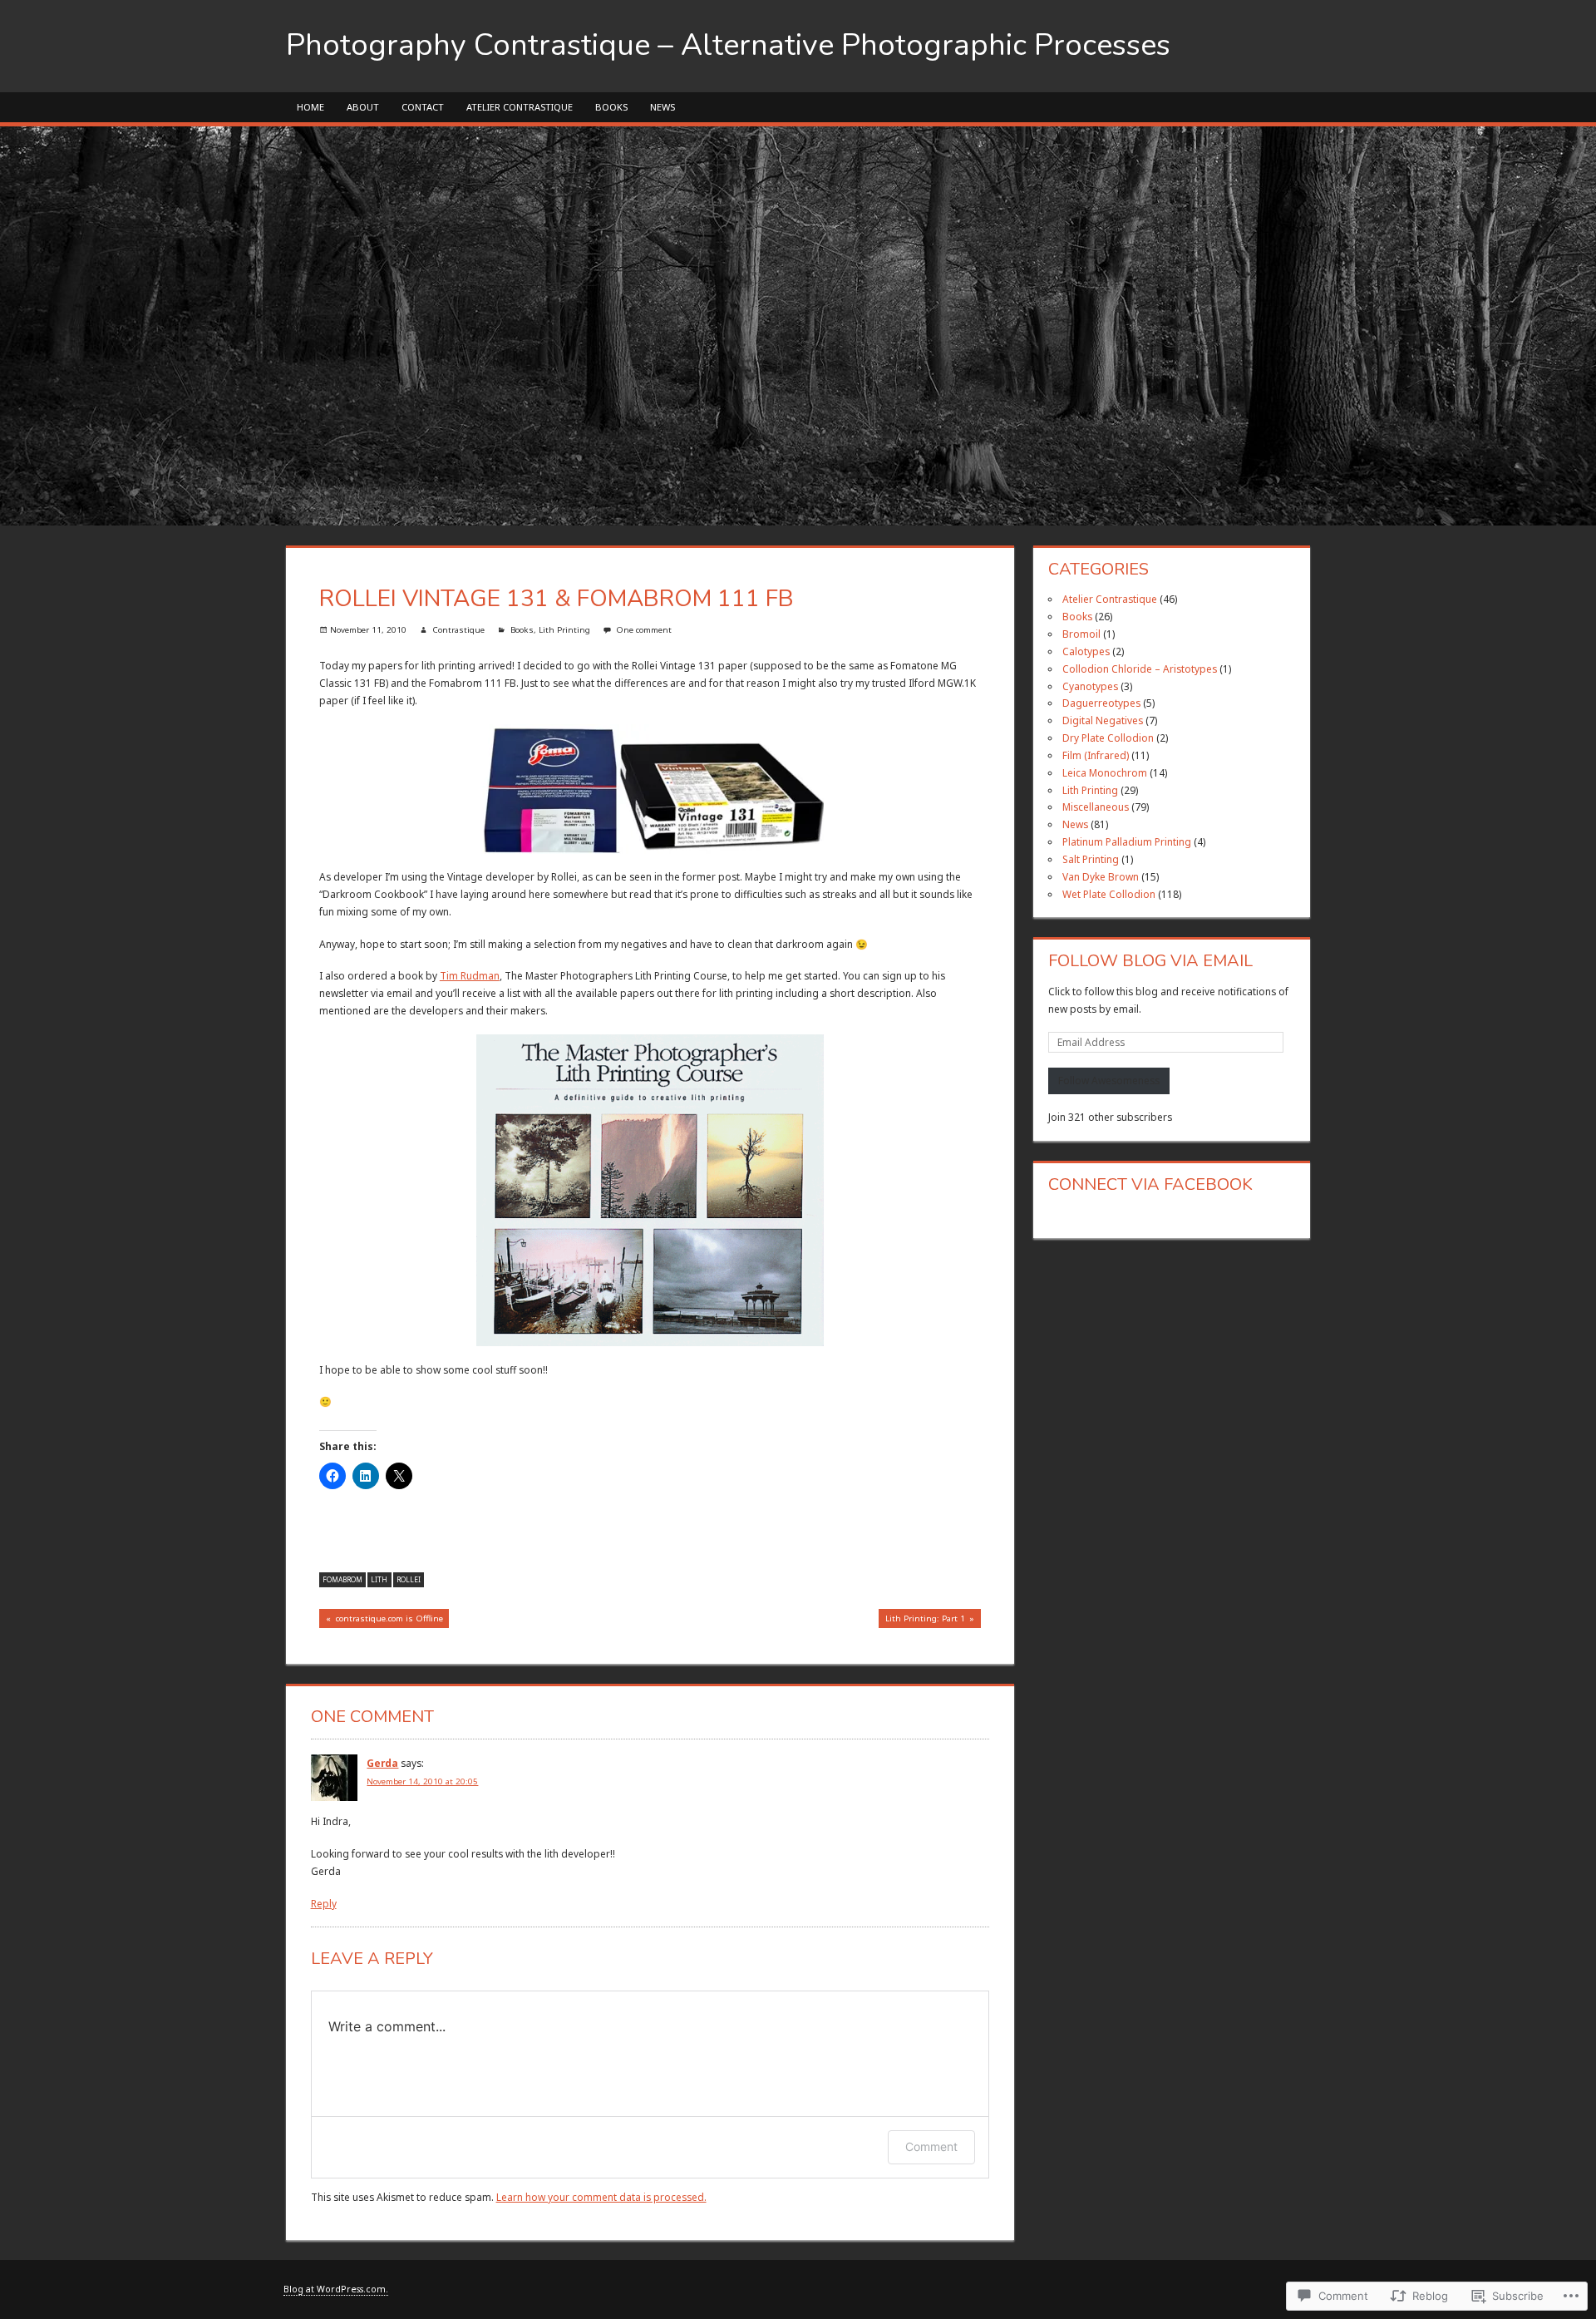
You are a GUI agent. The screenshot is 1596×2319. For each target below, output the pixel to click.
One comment (644, 630)
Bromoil (1081, 634)
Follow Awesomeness (1109, 1080)
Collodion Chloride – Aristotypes (1140, 669)
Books (611, 107)
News (663, 107)
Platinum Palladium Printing (1127, 841)
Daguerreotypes (1101, 703)
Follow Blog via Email (1150, 961)
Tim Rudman (470, 975)
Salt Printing (1091, 859)
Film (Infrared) (1096, 755)
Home (310, 107)
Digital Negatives (1103, 720)
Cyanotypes (1090, 686)
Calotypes (1086, 651)
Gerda (382, 1763)
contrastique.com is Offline (381, 1620)
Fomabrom (342, 1579)
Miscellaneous (1096, 807)
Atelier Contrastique (520, 107)
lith (379, 1579)
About (363, 107)
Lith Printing (564, 630)
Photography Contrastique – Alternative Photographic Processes (728, 45)
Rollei (409, 1579)
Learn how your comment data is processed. (601, 2197)
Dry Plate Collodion (1108, 738)
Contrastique (458, 630)
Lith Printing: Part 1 (922, 1620)
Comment (931, 2146)
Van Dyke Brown (1101, 876)
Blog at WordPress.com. (336, 2289)
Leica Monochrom (1105, 772)
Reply (324, 1903)
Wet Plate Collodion (1109, 894)
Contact (423, 107)
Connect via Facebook (1150, 1184)
